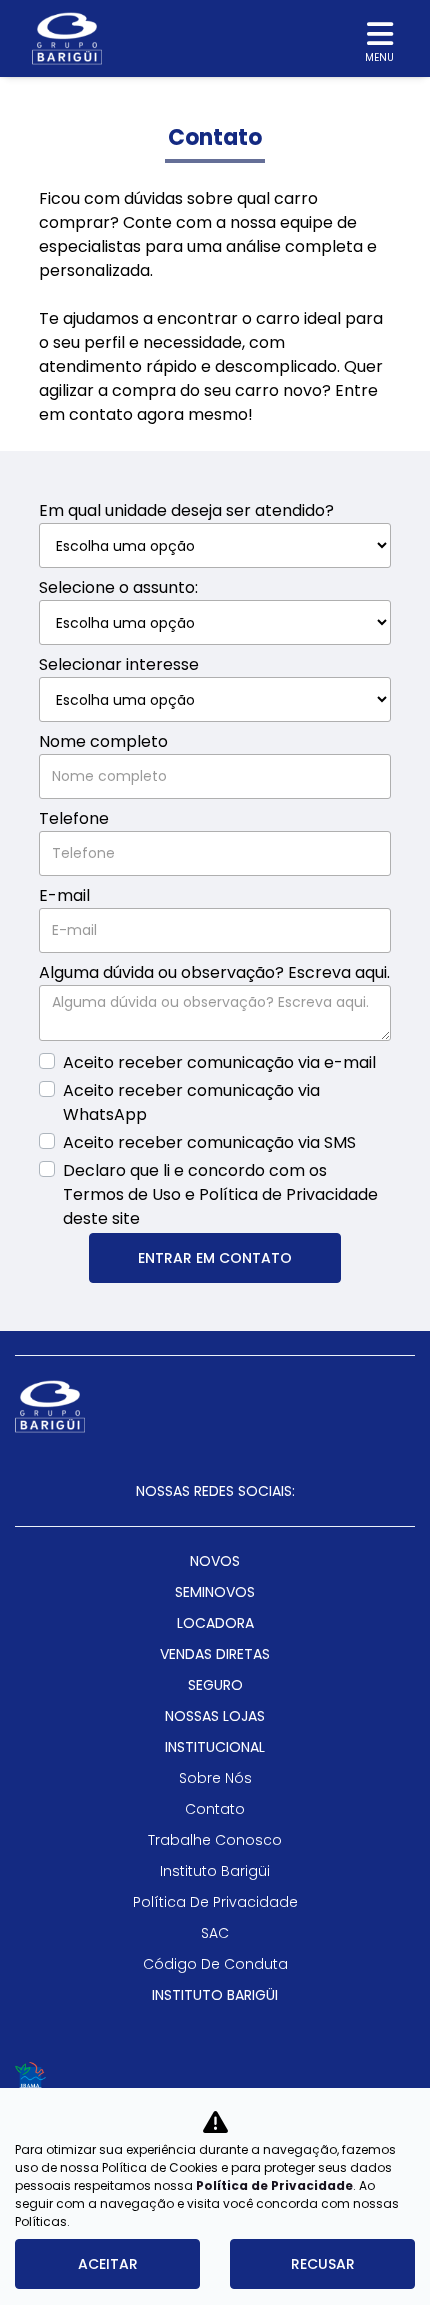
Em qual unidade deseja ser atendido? (186, 510)
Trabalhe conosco (215, 1840)
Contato (215, 1809)
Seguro (215, 1685)
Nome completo (103, 741)
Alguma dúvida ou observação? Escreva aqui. (214, 972)
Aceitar (108, 2264)
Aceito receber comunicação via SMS (209, 1142)
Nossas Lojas (215, 1716)
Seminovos (215, 1592)
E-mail (64, 895)
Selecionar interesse (119, 664)
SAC (215, 1933)
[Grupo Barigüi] (67, 38)
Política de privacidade (215, 1902)
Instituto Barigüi (215, 1871)
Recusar (323, 2264)
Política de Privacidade (274, 2185)
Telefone (74, 818)
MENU (379, 57)
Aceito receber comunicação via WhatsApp (191, 1102)
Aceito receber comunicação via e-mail (219, 1062)
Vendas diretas (215, 1654)
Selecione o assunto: (118, 587)
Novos (215, 1561)
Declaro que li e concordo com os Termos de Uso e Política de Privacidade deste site (220, 1194)
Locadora (215, 1623)
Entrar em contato (215, 1258)
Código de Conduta (215, 1964)
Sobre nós (215, 1778)
